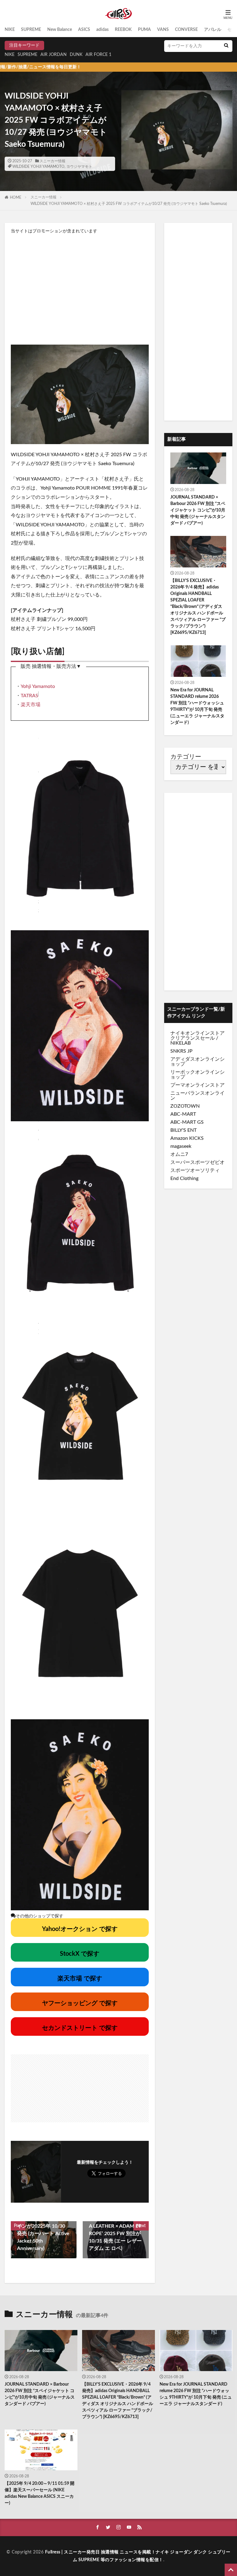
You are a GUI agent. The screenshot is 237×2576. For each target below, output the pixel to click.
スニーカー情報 (52, 161)
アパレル (213, 30)
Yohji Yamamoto (38, 686)
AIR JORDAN (54, 55)
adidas (102, 30)
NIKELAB (181, 1043)
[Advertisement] (80, 289)
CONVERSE (186, 30)
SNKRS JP (181, 1051)
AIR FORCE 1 (98, 55)
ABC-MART (183, 1114)
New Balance (60, 30)
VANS (163, 30)
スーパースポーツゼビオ (197, 1162)
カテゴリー (186, 757)
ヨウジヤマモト (79, 167)
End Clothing (184, 1178)
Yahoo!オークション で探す (80, 1929)
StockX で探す (80, 1954)
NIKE (10, 30)
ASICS (84, 30)
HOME (16, 197)
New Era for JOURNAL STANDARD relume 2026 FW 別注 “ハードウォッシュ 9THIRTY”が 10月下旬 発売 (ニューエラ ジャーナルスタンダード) (197, 706)
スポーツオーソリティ (195, 1170)
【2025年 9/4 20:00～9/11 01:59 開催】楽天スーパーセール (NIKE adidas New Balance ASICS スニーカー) (39, 2493)
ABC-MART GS (187, 1122)
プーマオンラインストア (197, 1085)
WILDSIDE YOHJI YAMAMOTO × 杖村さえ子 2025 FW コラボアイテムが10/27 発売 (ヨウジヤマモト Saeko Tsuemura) (129, 204)
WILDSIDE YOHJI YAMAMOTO (38, 167)
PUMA (144, 30)
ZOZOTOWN (185, 1106)
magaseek (181, 1146)
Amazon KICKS (187, 1138)
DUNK (76, 55)
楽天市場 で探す (80, 1979)
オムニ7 (179, 1154)
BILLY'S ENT (183, 1130)
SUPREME (31, 30)
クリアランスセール (193, 1038)
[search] (226, 46)
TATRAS (29, 696)
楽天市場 (31, 705)
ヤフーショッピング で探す (80, 2003)
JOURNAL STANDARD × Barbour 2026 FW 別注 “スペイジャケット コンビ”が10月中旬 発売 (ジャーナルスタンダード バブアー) (198, 510)
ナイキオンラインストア (197, 1033)
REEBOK (123, 30)
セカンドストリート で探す (80, 2028)
